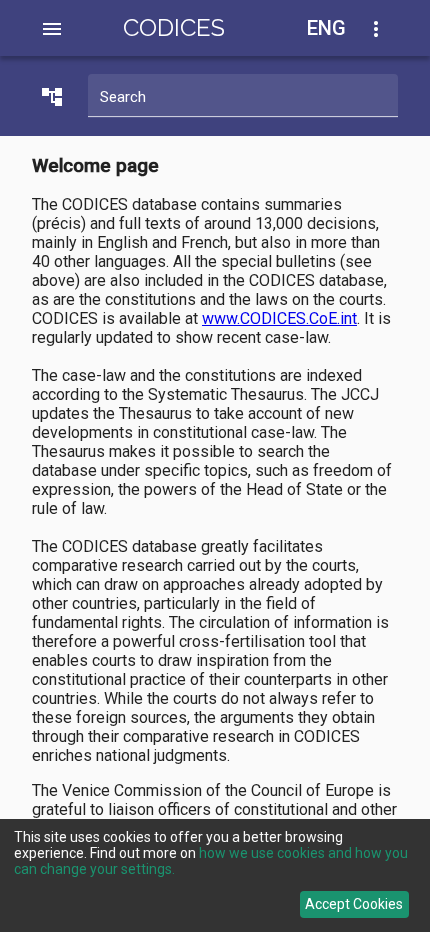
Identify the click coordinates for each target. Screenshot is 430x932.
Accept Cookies (354, 904)
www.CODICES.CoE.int (279, 318)
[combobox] (338, 28)
